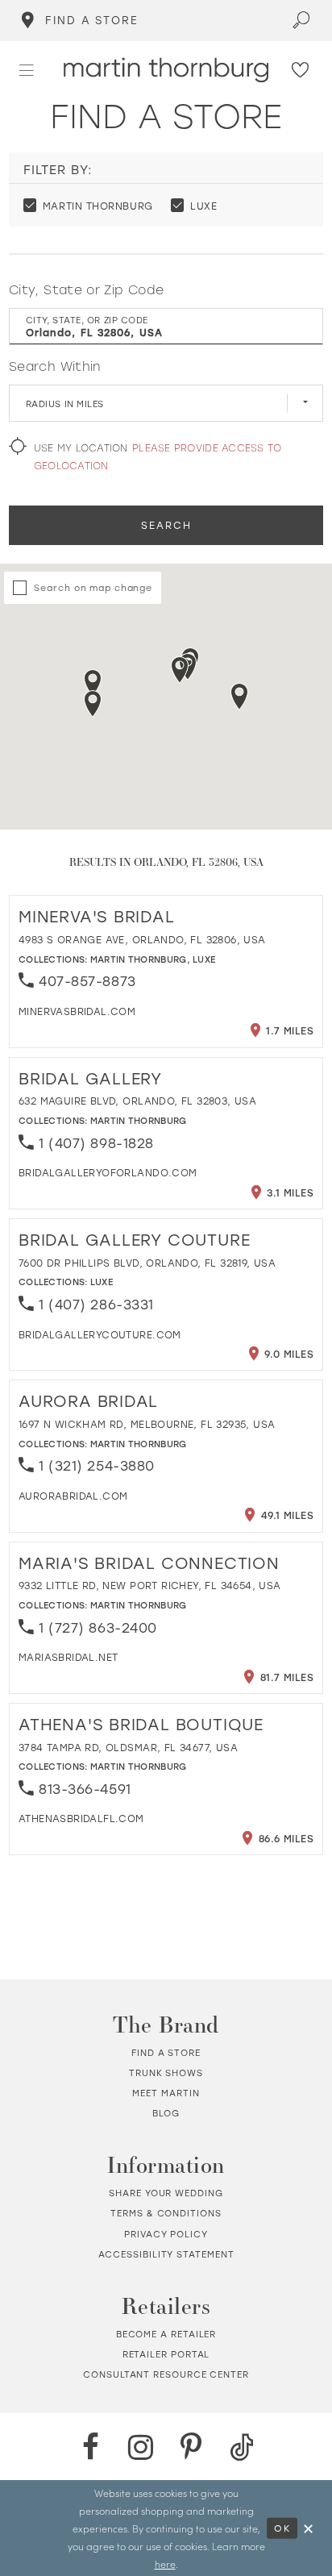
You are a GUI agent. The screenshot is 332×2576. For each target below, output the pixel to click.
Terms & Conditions (166, 2213)
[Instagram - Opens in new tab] (141, 2447)
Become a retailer (166, 2334)
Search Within (55, 366)
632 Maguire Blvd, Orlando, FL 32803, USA (137, 1101)
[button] (27, 70)
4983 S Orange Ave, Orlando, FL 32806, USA (142, 939)
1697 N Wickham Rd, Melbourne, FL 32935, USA (147, 1424)
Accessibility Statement (166, 2254)
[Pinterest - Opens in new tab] (191, 2447)
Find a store (166, 2053)
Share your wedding (166, 2193)
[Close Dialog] (308, 2528)
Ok (282, 2528)
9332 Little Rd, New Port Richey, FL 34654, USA (150, 1585)
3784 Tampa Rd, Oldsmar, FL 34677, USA (128, 1747)
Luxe (204, 959)
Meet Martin (166, 2093)
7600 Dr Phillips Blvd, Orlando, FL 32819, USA (147, 1263)
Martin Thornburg (139, 959)
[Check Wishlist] (301, 71)
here (165, 2564)
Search (166, 525)
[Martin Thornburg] (166, 70)
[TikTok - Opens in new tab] (242, 2447)
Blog (166, 2113)
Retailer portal (166, 2354)
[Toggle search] (301, 21)
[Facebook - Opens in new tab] (90, 2447)
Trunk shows (166, 2073)
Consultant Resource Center (166, 2374)
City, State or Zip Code (86, 289)
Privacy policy (166, 2234)
